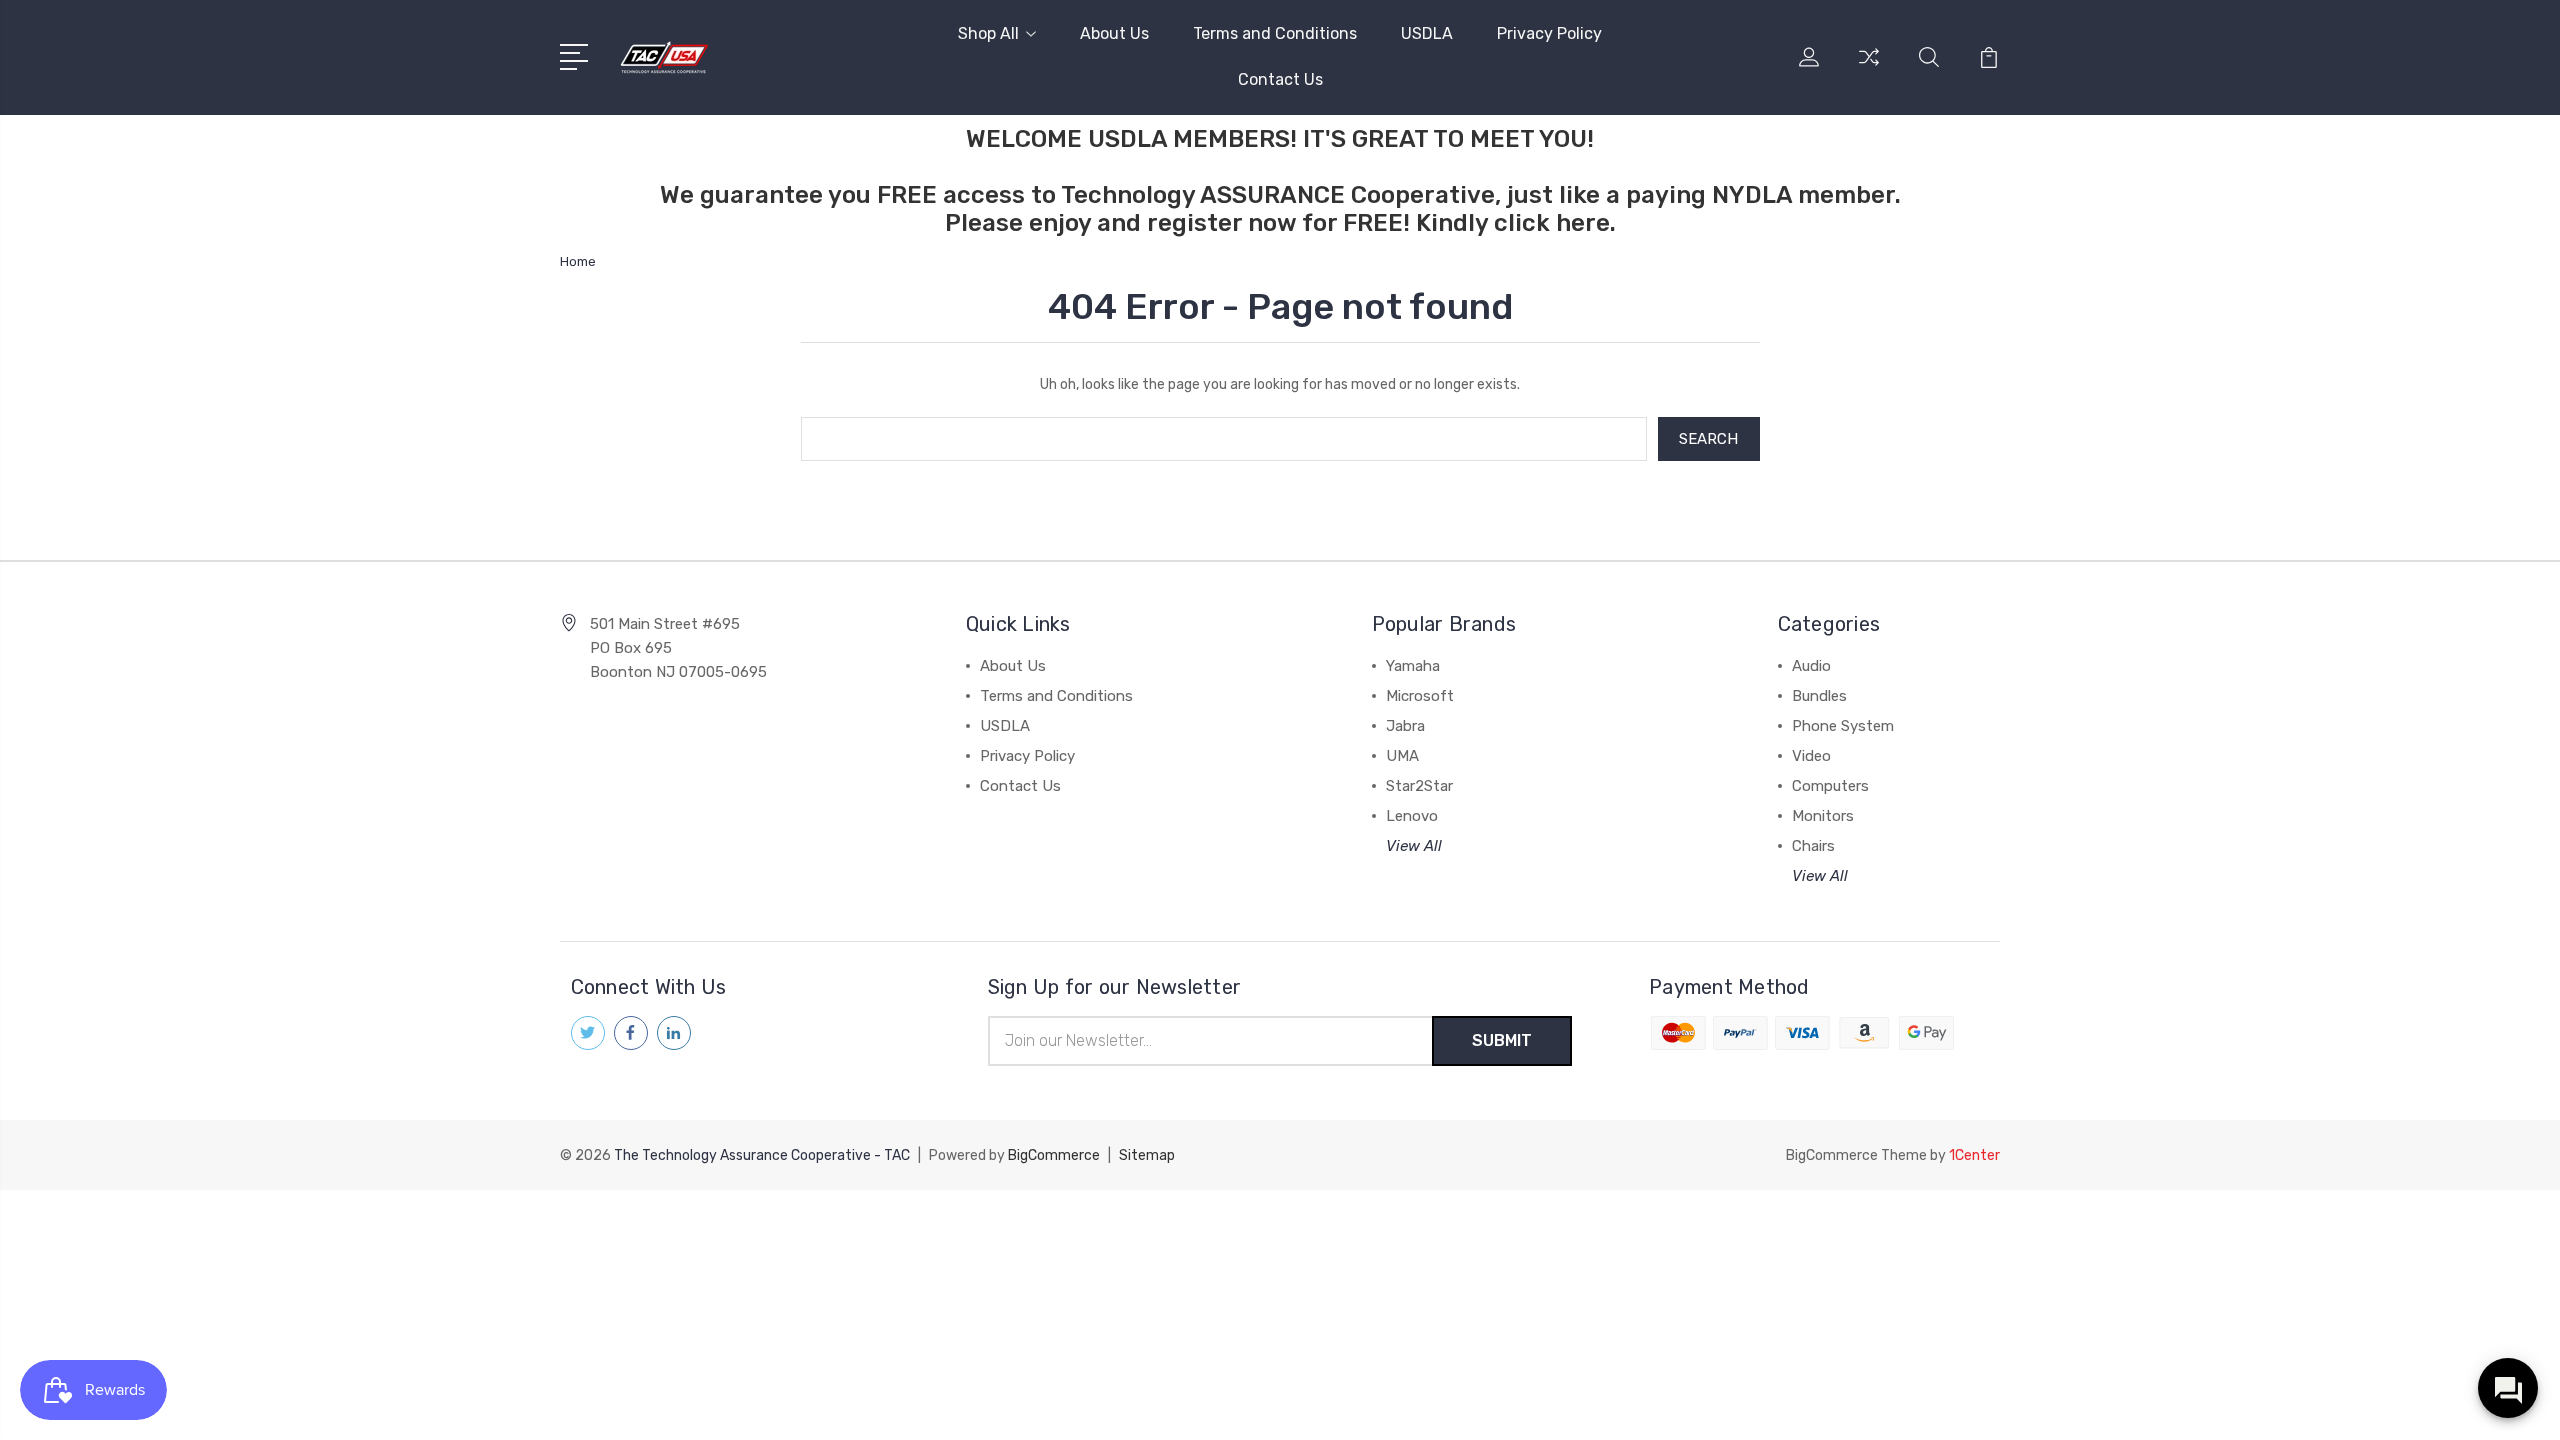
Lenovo (1412, 816)
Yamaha (1413, 666)
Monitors (1823, 816)
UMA (1402, 756)
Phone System (1843, 726)
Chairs (1813, 846)
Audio (1811, 666)
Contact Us (1280, 79)
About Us (1114, 33)
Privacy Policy (1549, 33)
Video (1811, 756)
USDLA (1427, 33)
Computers (1830, 786)
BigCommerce (1054, 1155)
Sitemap (1147, 1155)
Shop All (988, 33)
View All (1414, 846)
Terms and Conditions (1275, 33)
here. (1586, 223)
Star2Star (1419, 786)
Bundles (1819, 696)
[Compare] (1869, 69)
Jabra (1405, 726)
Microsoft (1420, 696)
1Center (1974, 1155)
